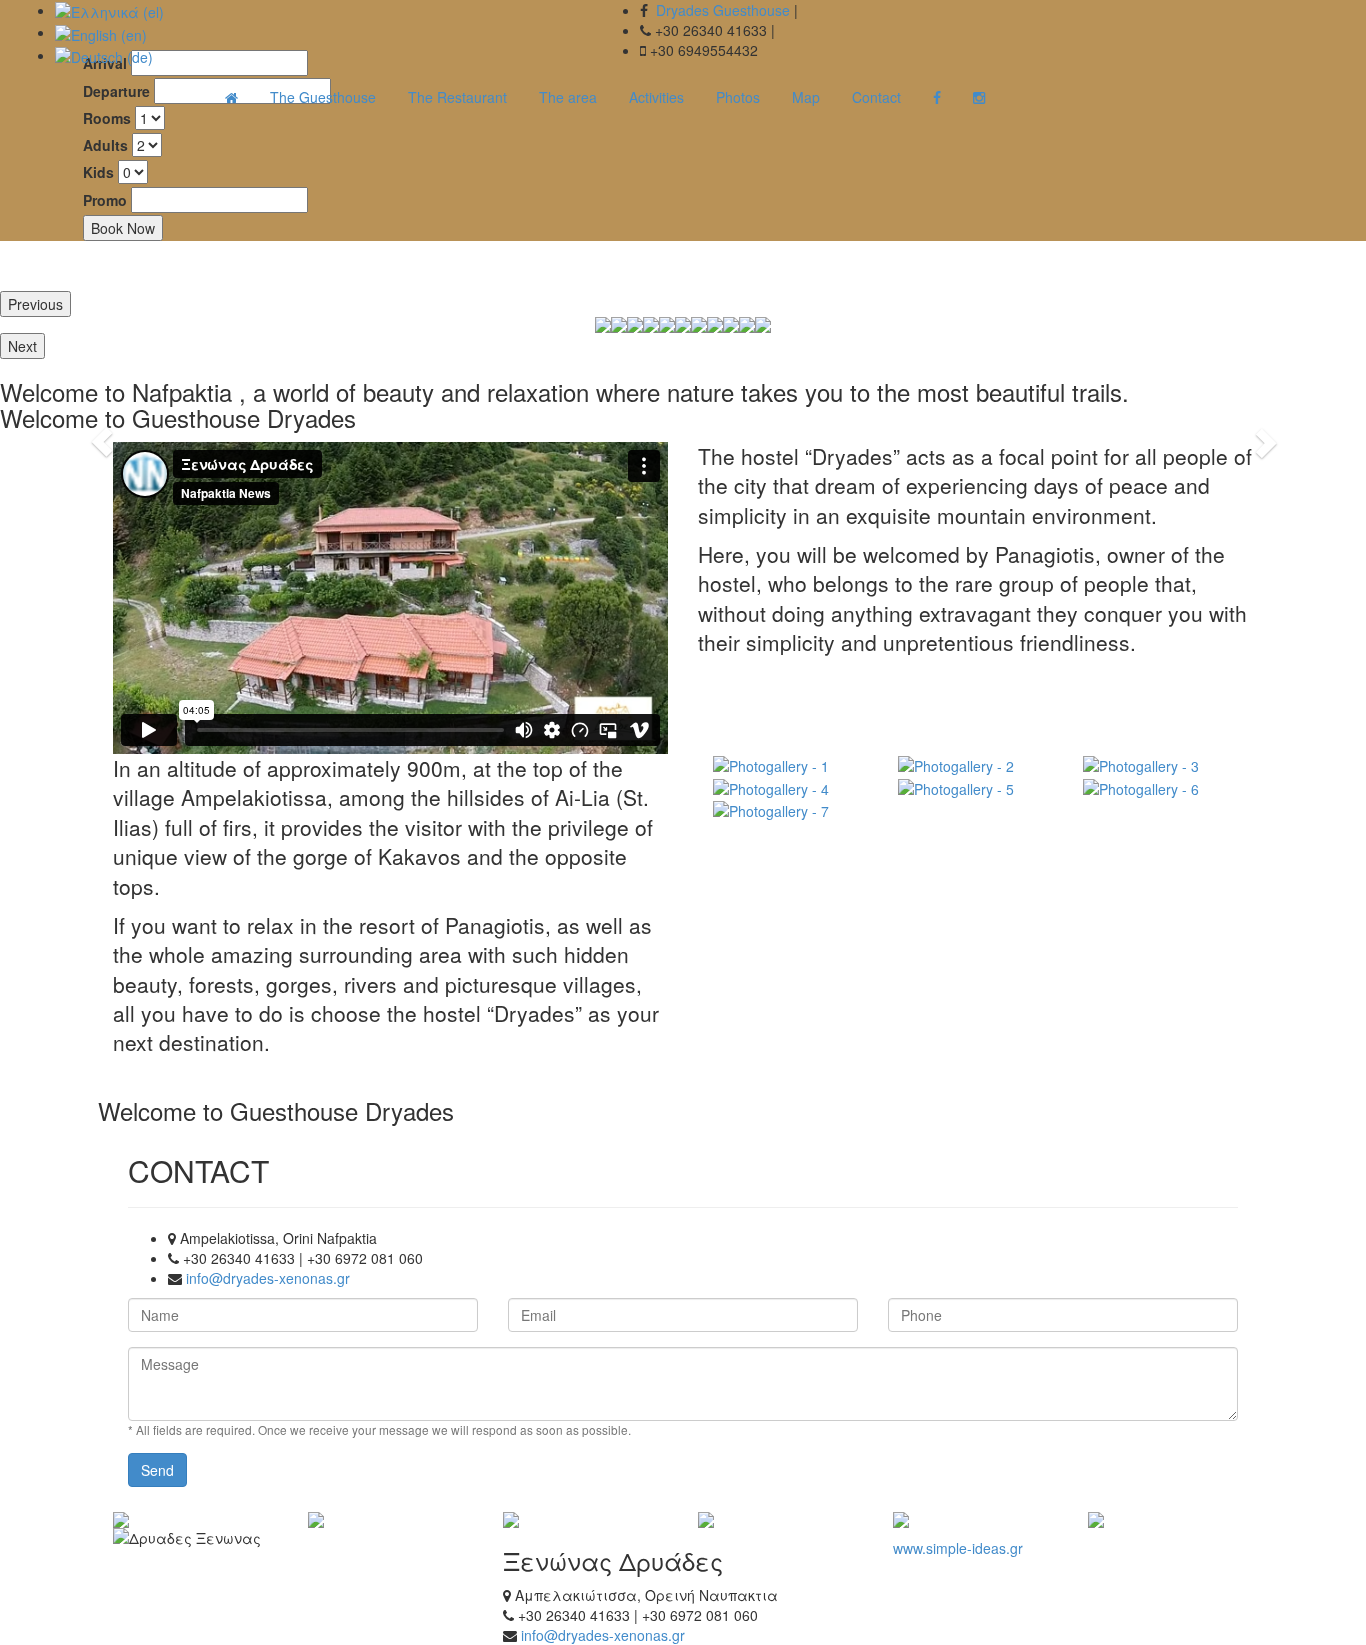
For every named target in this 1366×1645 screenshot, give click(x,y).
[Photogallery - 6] (1160, 787)
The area (568, 97)
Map (806, 97)
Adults (105, 145)
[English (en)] (101, 32)
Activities (656, 97)
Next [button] (22, 346)
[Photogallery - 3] (1160, 765)
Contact (876, 97)
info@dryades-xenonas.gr (268, 1278)
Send (157, 1470)
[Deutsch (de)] (104, 55)
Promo (105, 200)
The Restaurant (457, 97)
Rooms (107, 118)
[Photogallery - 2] (975, 765)
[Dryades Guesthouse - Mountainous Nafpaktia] (231, 97)
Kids (98, 172)
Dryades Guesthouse (723, 10)
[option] (635, 325)
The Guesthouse (323, 97)
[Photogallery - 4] (790, 787)
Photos (738, 97)
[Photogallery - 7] (790, 810)
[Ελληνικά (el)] (109, 10)
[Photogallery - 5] (975, 787)
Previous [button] (35, 304)
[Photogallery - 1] (790, 765)
